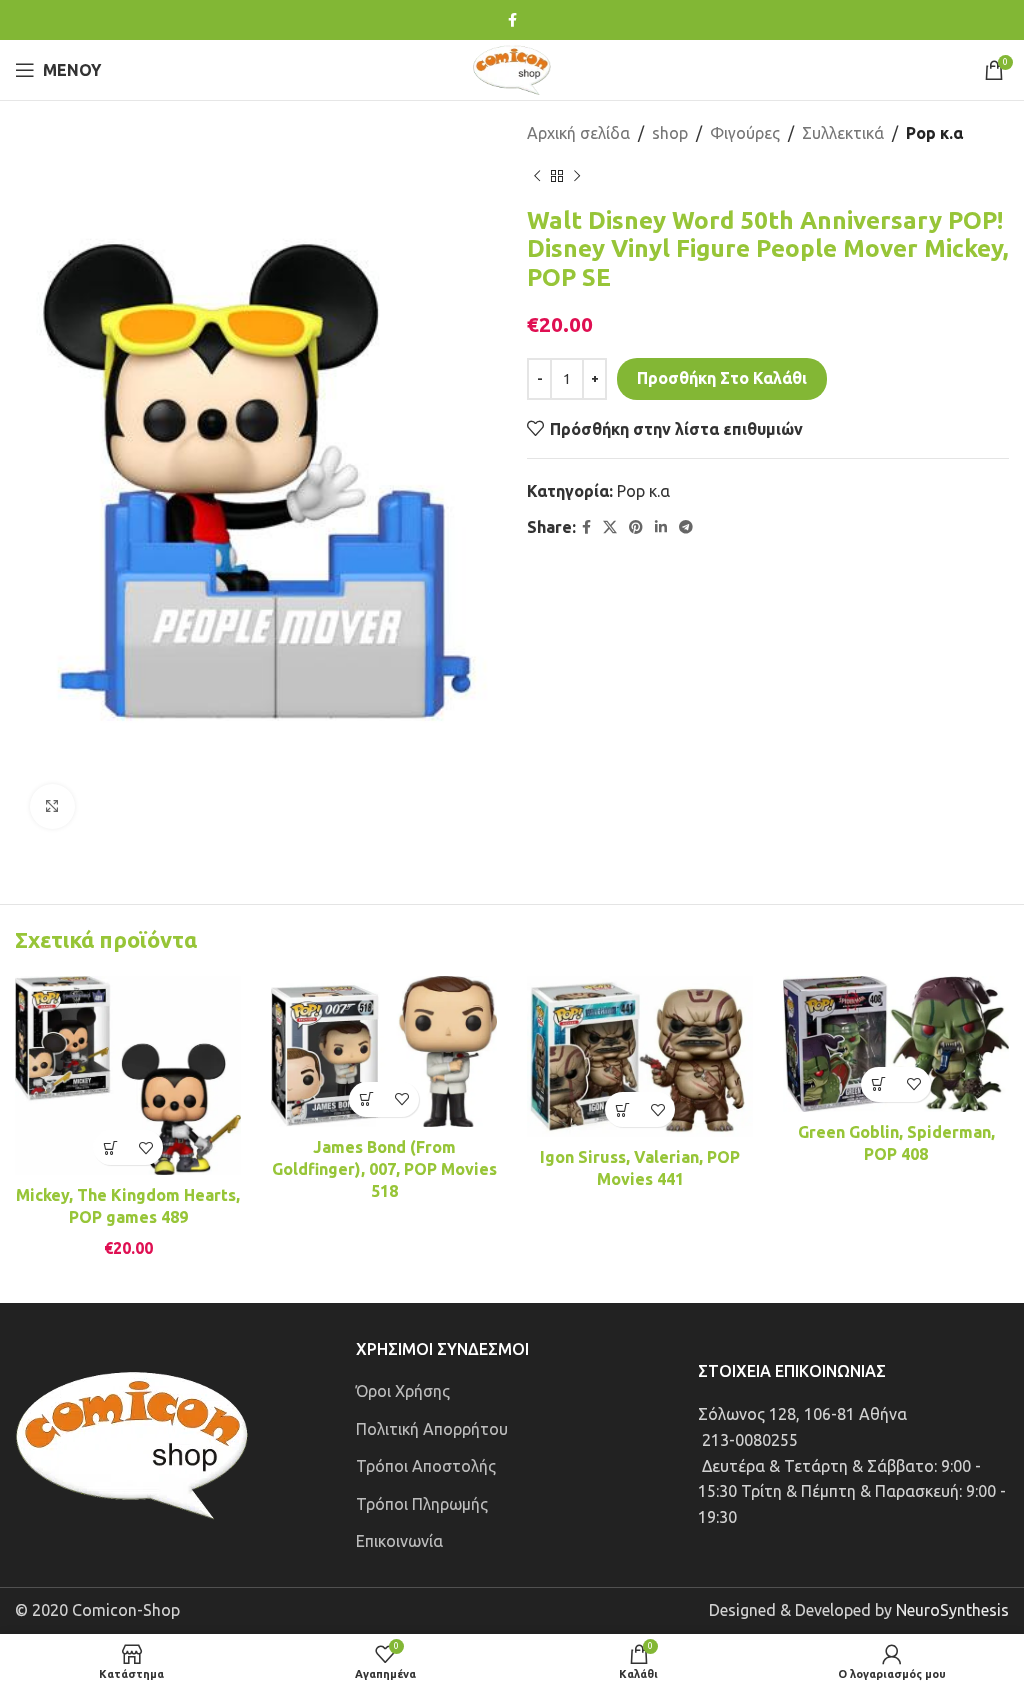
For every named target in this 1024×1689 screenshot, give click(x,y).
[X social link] (610, 527)
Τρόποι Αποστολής (426, 1466)
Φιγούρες (745, 133)
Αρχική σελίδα (578, 133)
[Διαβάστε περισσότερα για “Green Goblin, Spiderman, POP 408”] (878, 1084)
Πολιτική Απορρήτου (432, 1429)
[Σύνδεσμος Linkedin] (661, 527)
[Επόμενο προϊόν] (577, 177)
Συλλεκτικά (843, 133)
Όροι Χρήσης (403, 1391)
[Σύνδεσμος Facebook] (512, 20)
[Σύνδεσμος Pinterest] (636, 527)
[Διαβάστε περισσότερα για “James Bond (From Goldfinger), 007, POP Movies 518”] (366, 1099)
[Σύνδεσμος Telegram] (686, 527)
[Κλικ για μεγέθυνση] (52, 806)
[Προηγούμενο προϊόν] (537, 177)
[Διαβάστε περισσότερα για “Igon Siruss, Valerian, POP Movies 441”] (622, 1109)
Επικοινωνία (399, 1541)
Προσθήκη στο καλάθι (722, 378)
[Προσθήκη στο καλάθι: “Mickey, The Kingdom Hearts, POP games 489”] (110, 1147)
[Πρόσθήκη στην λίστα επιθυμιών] (145, 1147)
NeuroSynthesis (952, 1610)
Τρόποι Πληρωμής (422, 1504)
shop (670, 133)
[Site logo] (512, 68)
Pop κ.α (934, 133)
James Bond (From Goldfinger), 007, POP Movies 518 (384, 1169)
